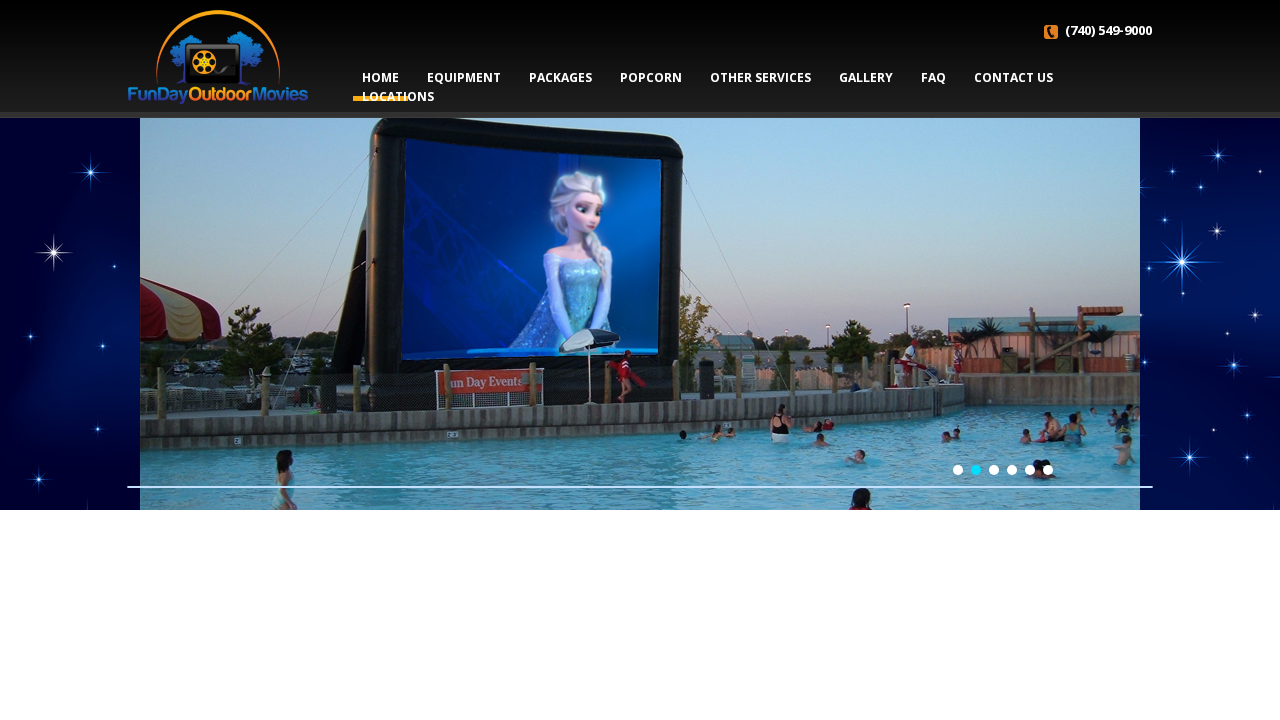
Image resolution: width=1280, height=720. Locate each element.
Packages (560, 77)
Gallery (866, 77)
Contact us (1013, 77)
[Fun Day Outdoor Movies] (218, 55)
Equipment (464, 77)
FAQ (933, 77)
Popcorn (651, 77)
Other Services (760, 77)
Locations (398, 96)
